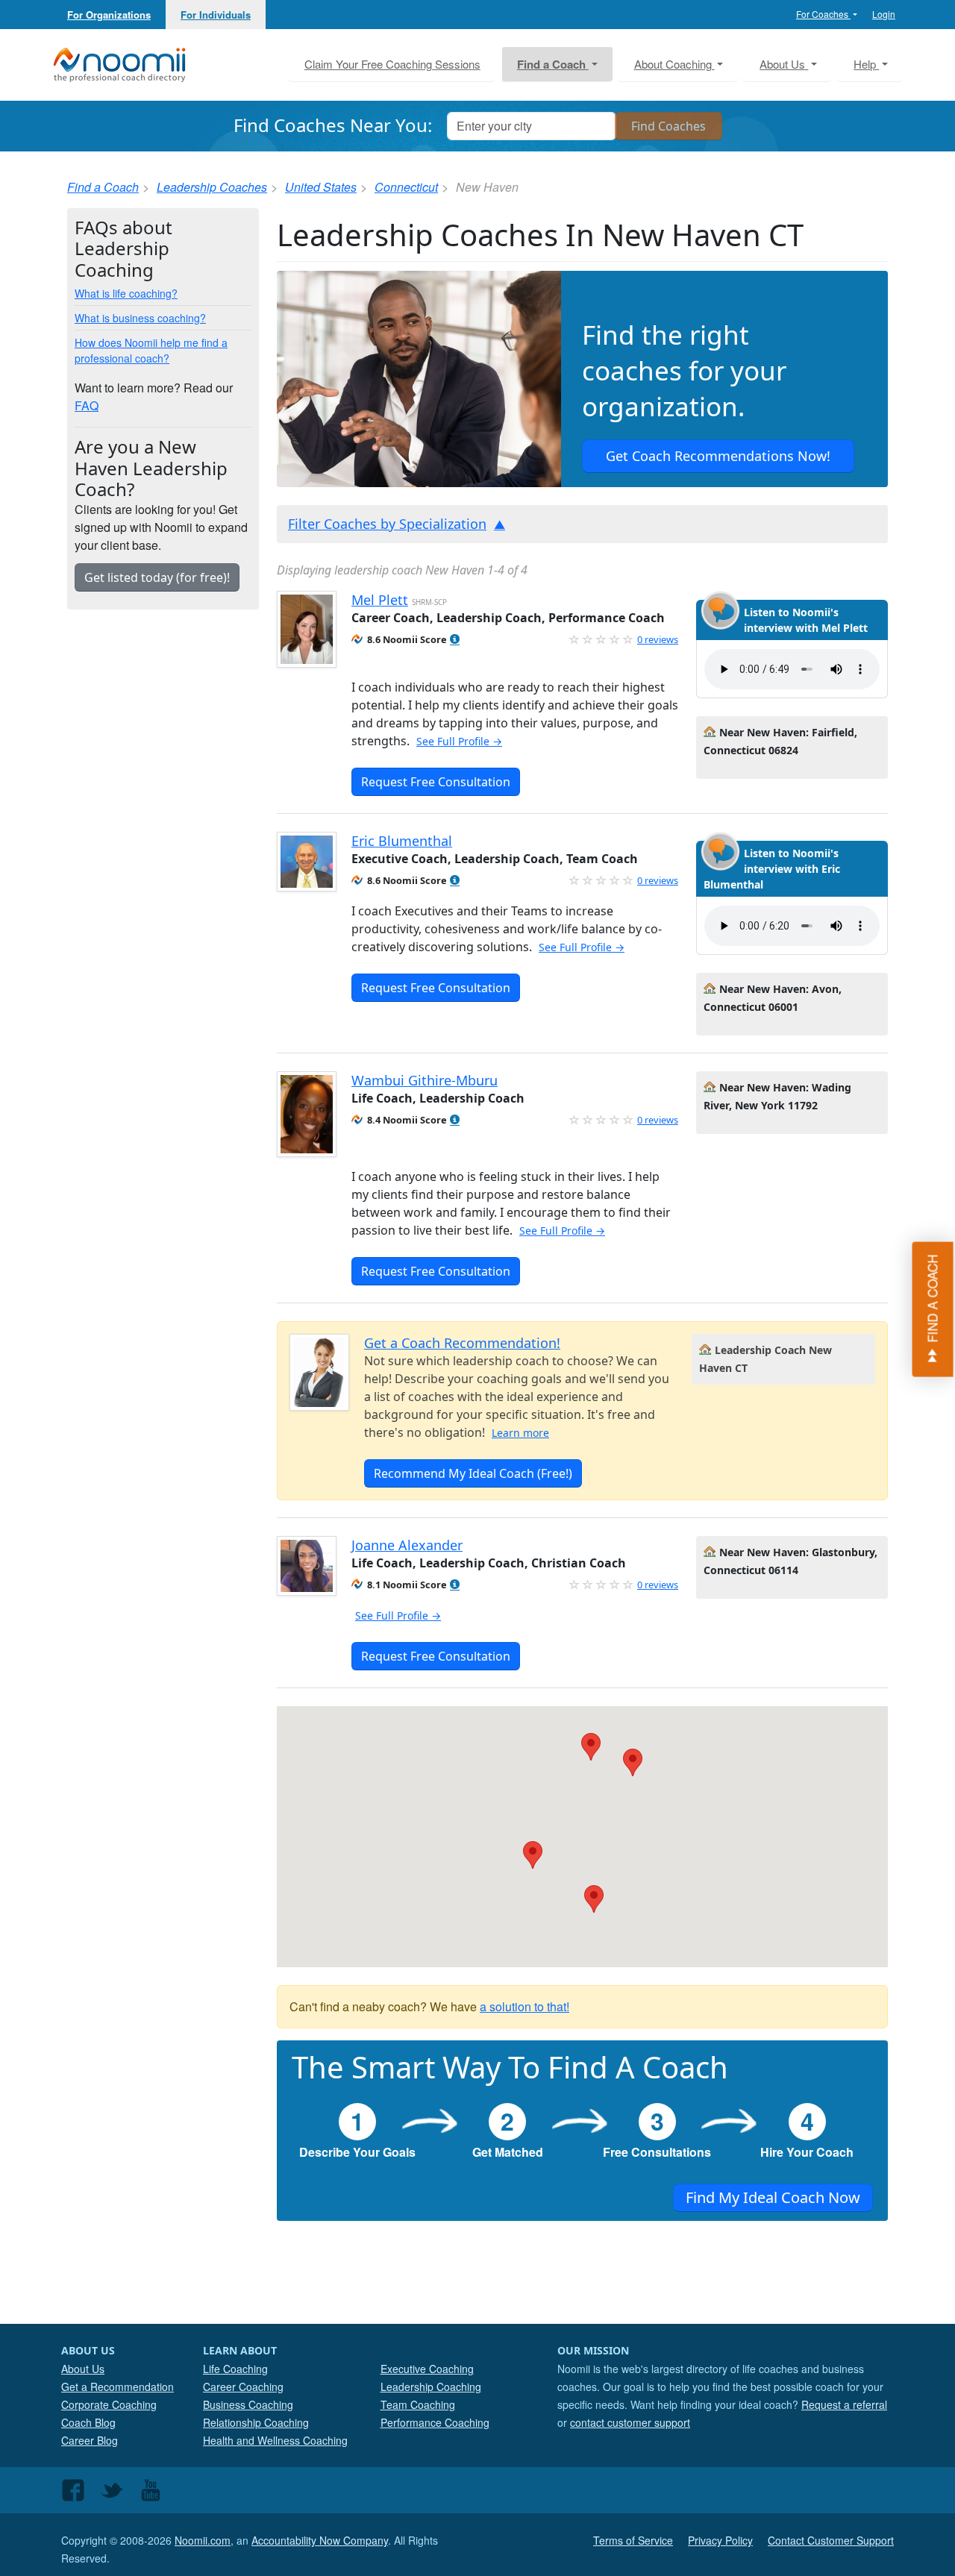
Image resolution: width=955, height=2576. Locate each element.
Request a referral (844, 2404)
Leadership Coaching (431, 2387)
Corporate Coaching (109, 2404)
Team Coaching (418, 2404)
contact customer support (630, 2422)
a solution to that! (525, 2006)
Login (884, 14)
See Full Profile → (459, 741)
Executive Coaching (427, 2369)
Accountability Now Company (320, 2540)
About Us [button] (784, 64)
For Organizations (109, 15)
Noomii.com (203, 2540)
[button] (455, 640)
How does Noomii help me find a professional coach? (151, 350)
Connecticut (406, 187)
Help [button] (866, 64)
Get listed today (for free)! (157, 577)
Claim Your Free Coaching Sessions (392, 64)
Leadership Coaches (212, 187)
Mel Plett (380, 600)
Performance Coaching (435, 2422)
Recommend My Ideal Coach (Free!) (473, 1473)
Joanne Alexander (407, 1545)
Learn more (520, 1433)
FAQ (87, 405)
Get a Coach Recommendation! (462, 1343)
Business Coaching (248, 2404)
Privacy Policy (720, 2540)
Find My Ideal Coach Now (773, 2197)
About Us (83, 2369)
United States (321, 187)
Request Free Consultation (436, 782)
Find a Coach (103, 187)
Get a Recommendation (118, 2387)
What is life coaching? (126, 293)
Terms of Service (633, 2540)
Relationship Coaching (256, 2422)
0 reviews (658, 639)
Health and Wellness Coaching (275, 2440)
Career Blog (90, 2440)
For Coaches (823, 14)
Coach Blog (88, 2422)
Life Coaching (235, 2369)
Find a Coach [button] (553, 64)
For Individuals (216, 15)
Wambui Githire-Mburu (425, 1080)
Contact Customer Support (831, 2540)
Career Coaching (243, 2387)
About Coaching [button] (674, 64)
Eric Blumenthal (402, 841)
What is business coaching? (140, 318)
